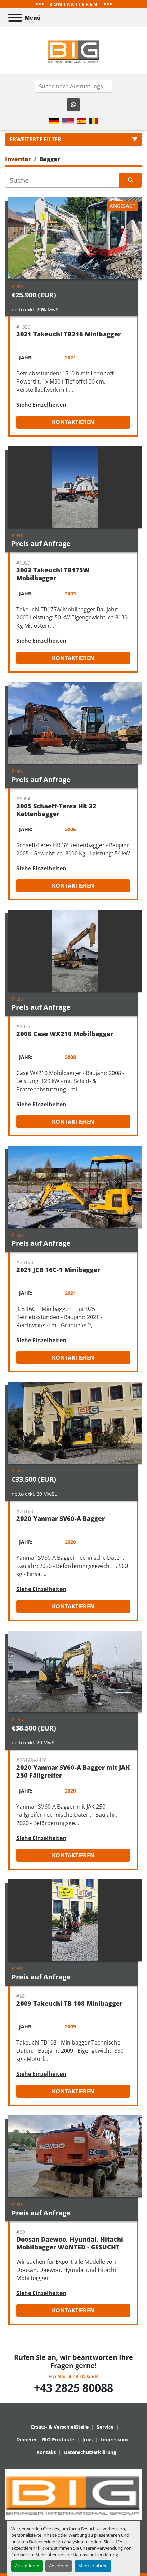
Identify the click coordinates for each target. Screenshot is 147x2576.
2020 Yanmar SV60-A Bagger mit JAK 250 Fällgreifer (73, 1771)
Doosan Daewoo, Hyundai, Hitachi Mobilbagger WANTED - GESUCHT (70, 2243)
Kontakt (46, 2452)
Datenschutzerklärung (95, 2555)
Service (105, 2427)
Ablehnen (59, 2566)
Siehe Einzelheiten (41, 405)
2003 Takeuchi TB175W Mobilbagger (53, 574)
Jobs (88, 2439)
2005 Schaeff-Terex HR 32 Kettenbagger (56, 810)
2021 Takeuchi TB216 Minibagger (69, 334)
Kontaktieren (73, 422)
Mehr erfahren (93, 2566)
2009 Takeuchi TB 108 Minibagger (69, 2003)
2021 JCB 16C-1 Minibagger (58, 1270)
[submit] (130, 180)
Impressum (114, 2439)
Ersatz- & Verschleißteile (60, 2427)
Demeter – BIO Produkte (45, 2439)
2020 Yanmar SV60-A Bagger (61, 1518)
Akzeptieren (27, 2566)
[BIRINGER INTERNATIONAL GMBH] (73, 2494)
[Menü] (15, 18)
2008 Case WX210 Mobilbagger (65, 1034)
